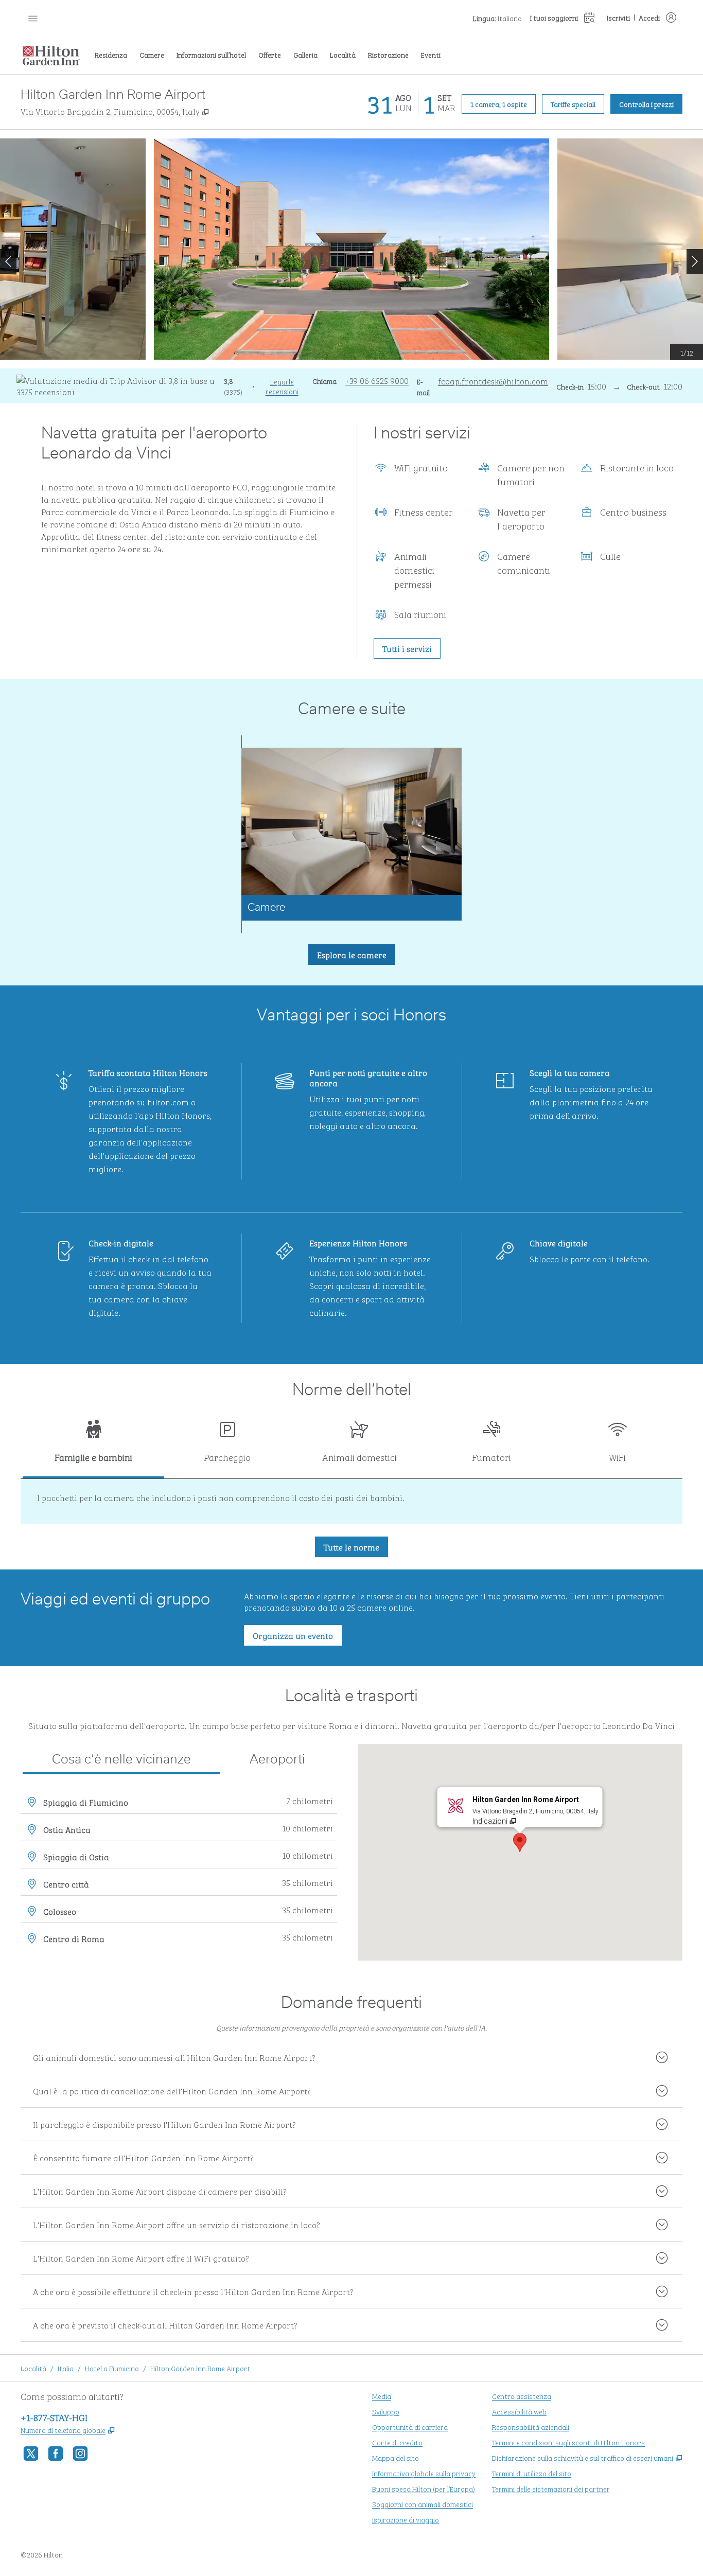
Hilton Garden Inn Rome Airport (200, 2368)
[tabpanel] (351, 1502)
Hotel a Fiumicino (112, 2368)
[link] (377, 380)
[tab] (93, 1446)
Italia (66, 2368)
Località (33, 2368)
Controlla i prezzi (651, 103)
